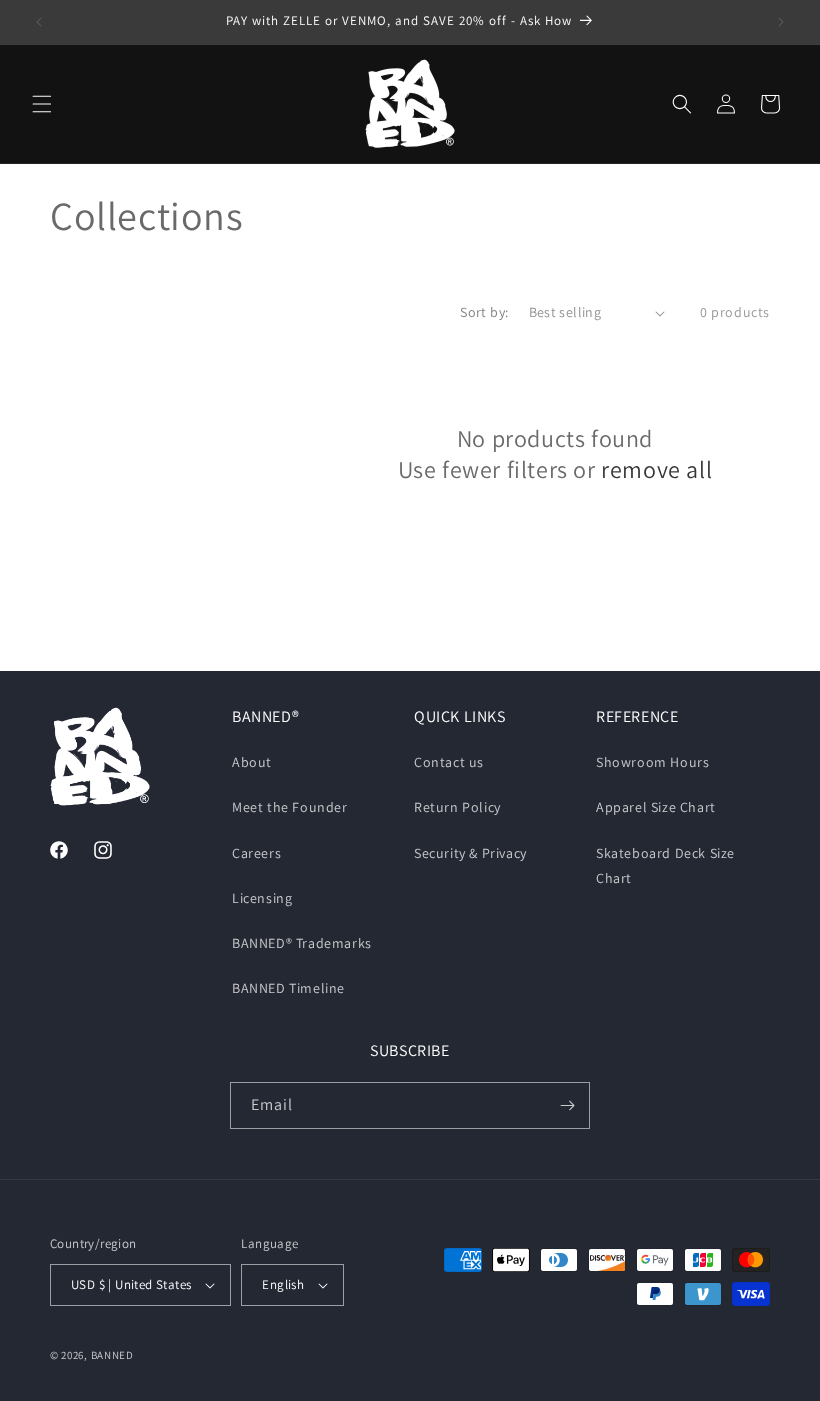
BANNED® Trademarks (302, 943)
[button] (42, 104)
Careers (256, 853)
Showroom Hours (652, 762)
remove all (656, 469)
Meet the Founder (290, 807)
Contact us (449, 762)
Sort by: (484, 312)
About (252, 762)
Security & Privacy (470, 853)
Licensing (262, 898)
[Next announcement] (781, 22)
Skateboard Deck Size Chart (665, 865)
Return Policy (457, 807)
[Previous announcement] (39, 22)
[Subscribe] (567, 1105)
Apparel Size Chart (656, 807)
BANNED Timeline (288, 988)
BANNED (112, 1355)
